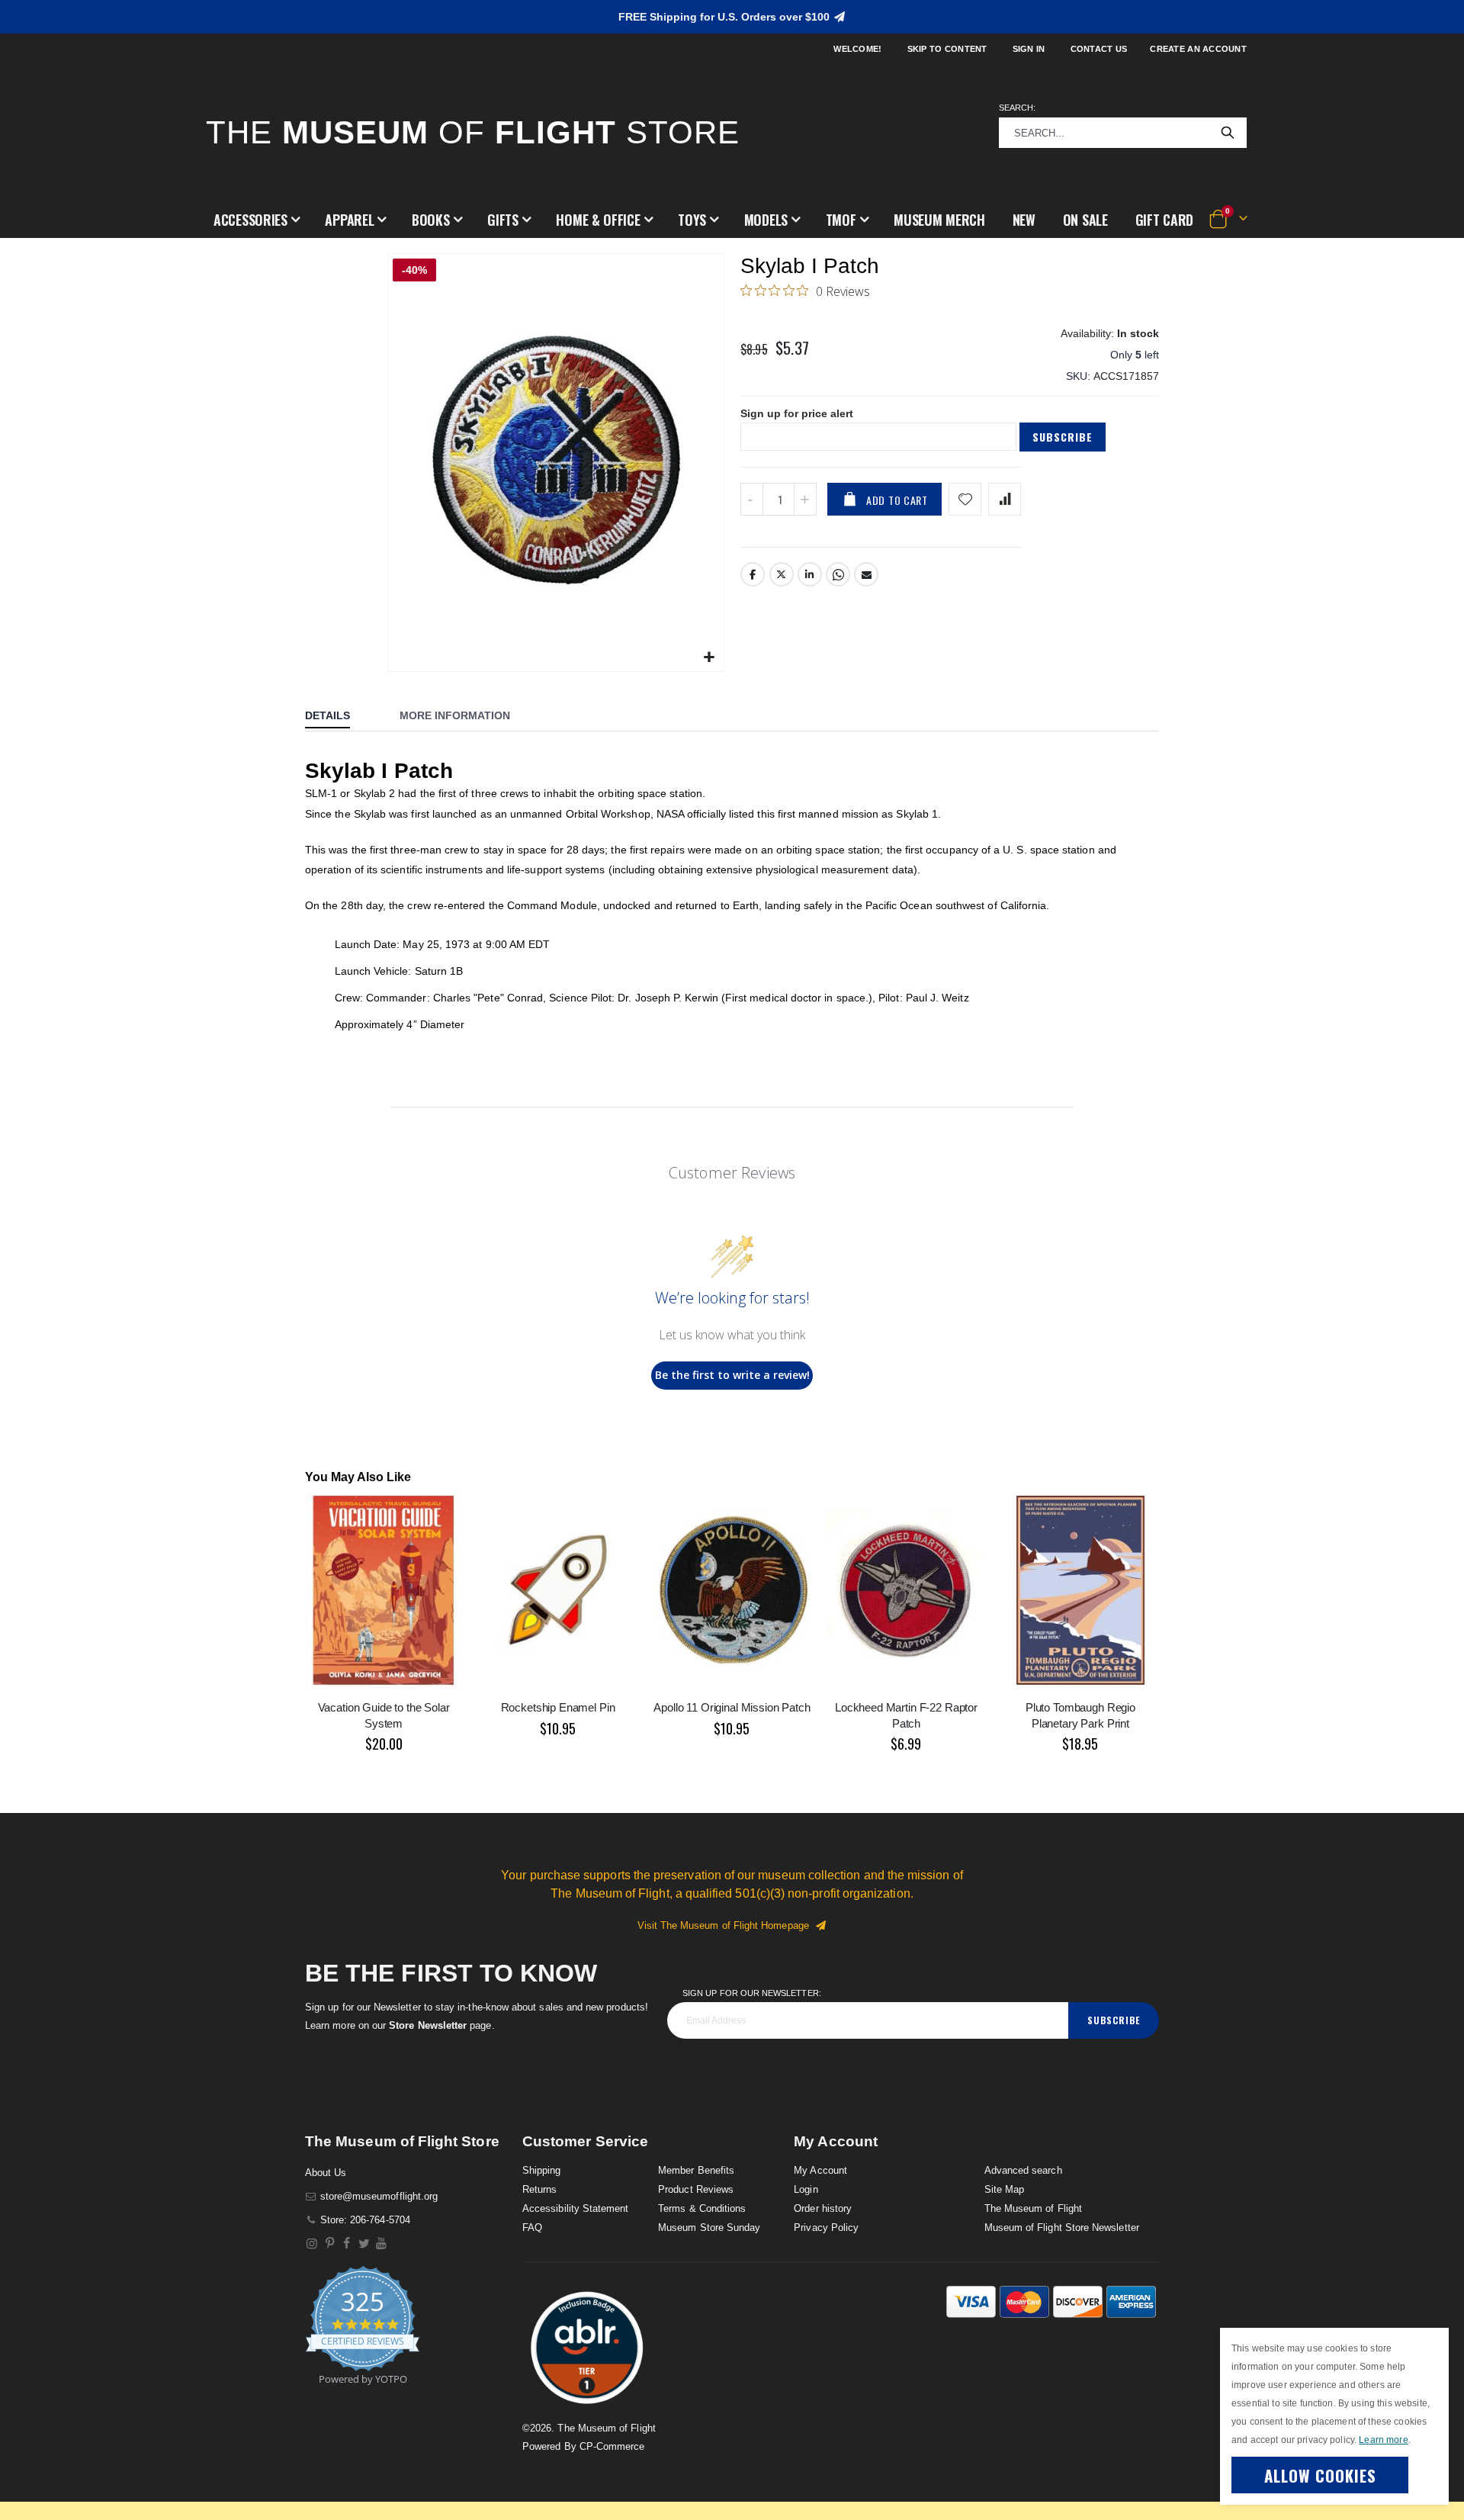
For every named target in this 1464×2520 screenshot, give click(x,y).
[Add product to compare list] (1005, 499)
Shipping (542, 2170)
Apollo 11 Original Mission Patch (732, 1707)
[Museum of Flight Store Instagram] (312, 2244)
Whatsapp (838, 574)
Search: (1017, 108)
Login (806, 2189)
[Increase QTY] (805, 499)
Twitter (782, 574)
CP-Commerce (612, 2446)
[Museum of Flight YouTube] (382, 2244)
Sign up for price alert (797, 413)
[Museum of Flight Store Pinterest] (330, 2244)
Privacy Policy (826, 2227)
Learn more (1383, 2440)
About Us (326, 2173)
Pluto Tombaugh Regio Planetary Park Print (1080, 1715)
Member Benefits (696, 2170)
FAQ (532, 2227)
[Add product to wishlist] (965, 499)
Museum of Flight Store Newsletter (1062, 2227)
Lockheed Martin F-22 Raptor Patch (906, 1715)
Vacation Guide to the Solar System (384, 1715)
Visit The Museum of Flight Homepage (726, 1925)
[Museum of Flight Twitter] (364, 2244)
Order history (823, 2208)
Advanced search (1023, 2170)
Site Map (1005, 2189)
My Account (820, 2170)
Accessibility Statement (576, 2208)
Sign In (1029, 49)
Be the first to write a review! (732, 1375)
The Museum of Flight (1033, 2208)
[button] (257, 220)
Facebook (753, 574)
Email (866, 574)
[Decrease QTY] (752, 499)
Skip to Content (947, 49)
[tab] (339, 717)
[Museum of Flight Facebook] (347, 2244)
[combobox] (1123, 133)
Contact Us (1099, 49)
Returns (539, 2189)
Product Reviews (696, 2189)
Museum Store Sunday (709, 2227)
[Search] (1228, 133)
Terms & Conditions (702, 2208)
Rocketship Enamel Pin (558, 1707)
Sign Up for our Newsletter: (752, 1993)
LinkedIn (810, 574)
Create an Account (1198, 49)
